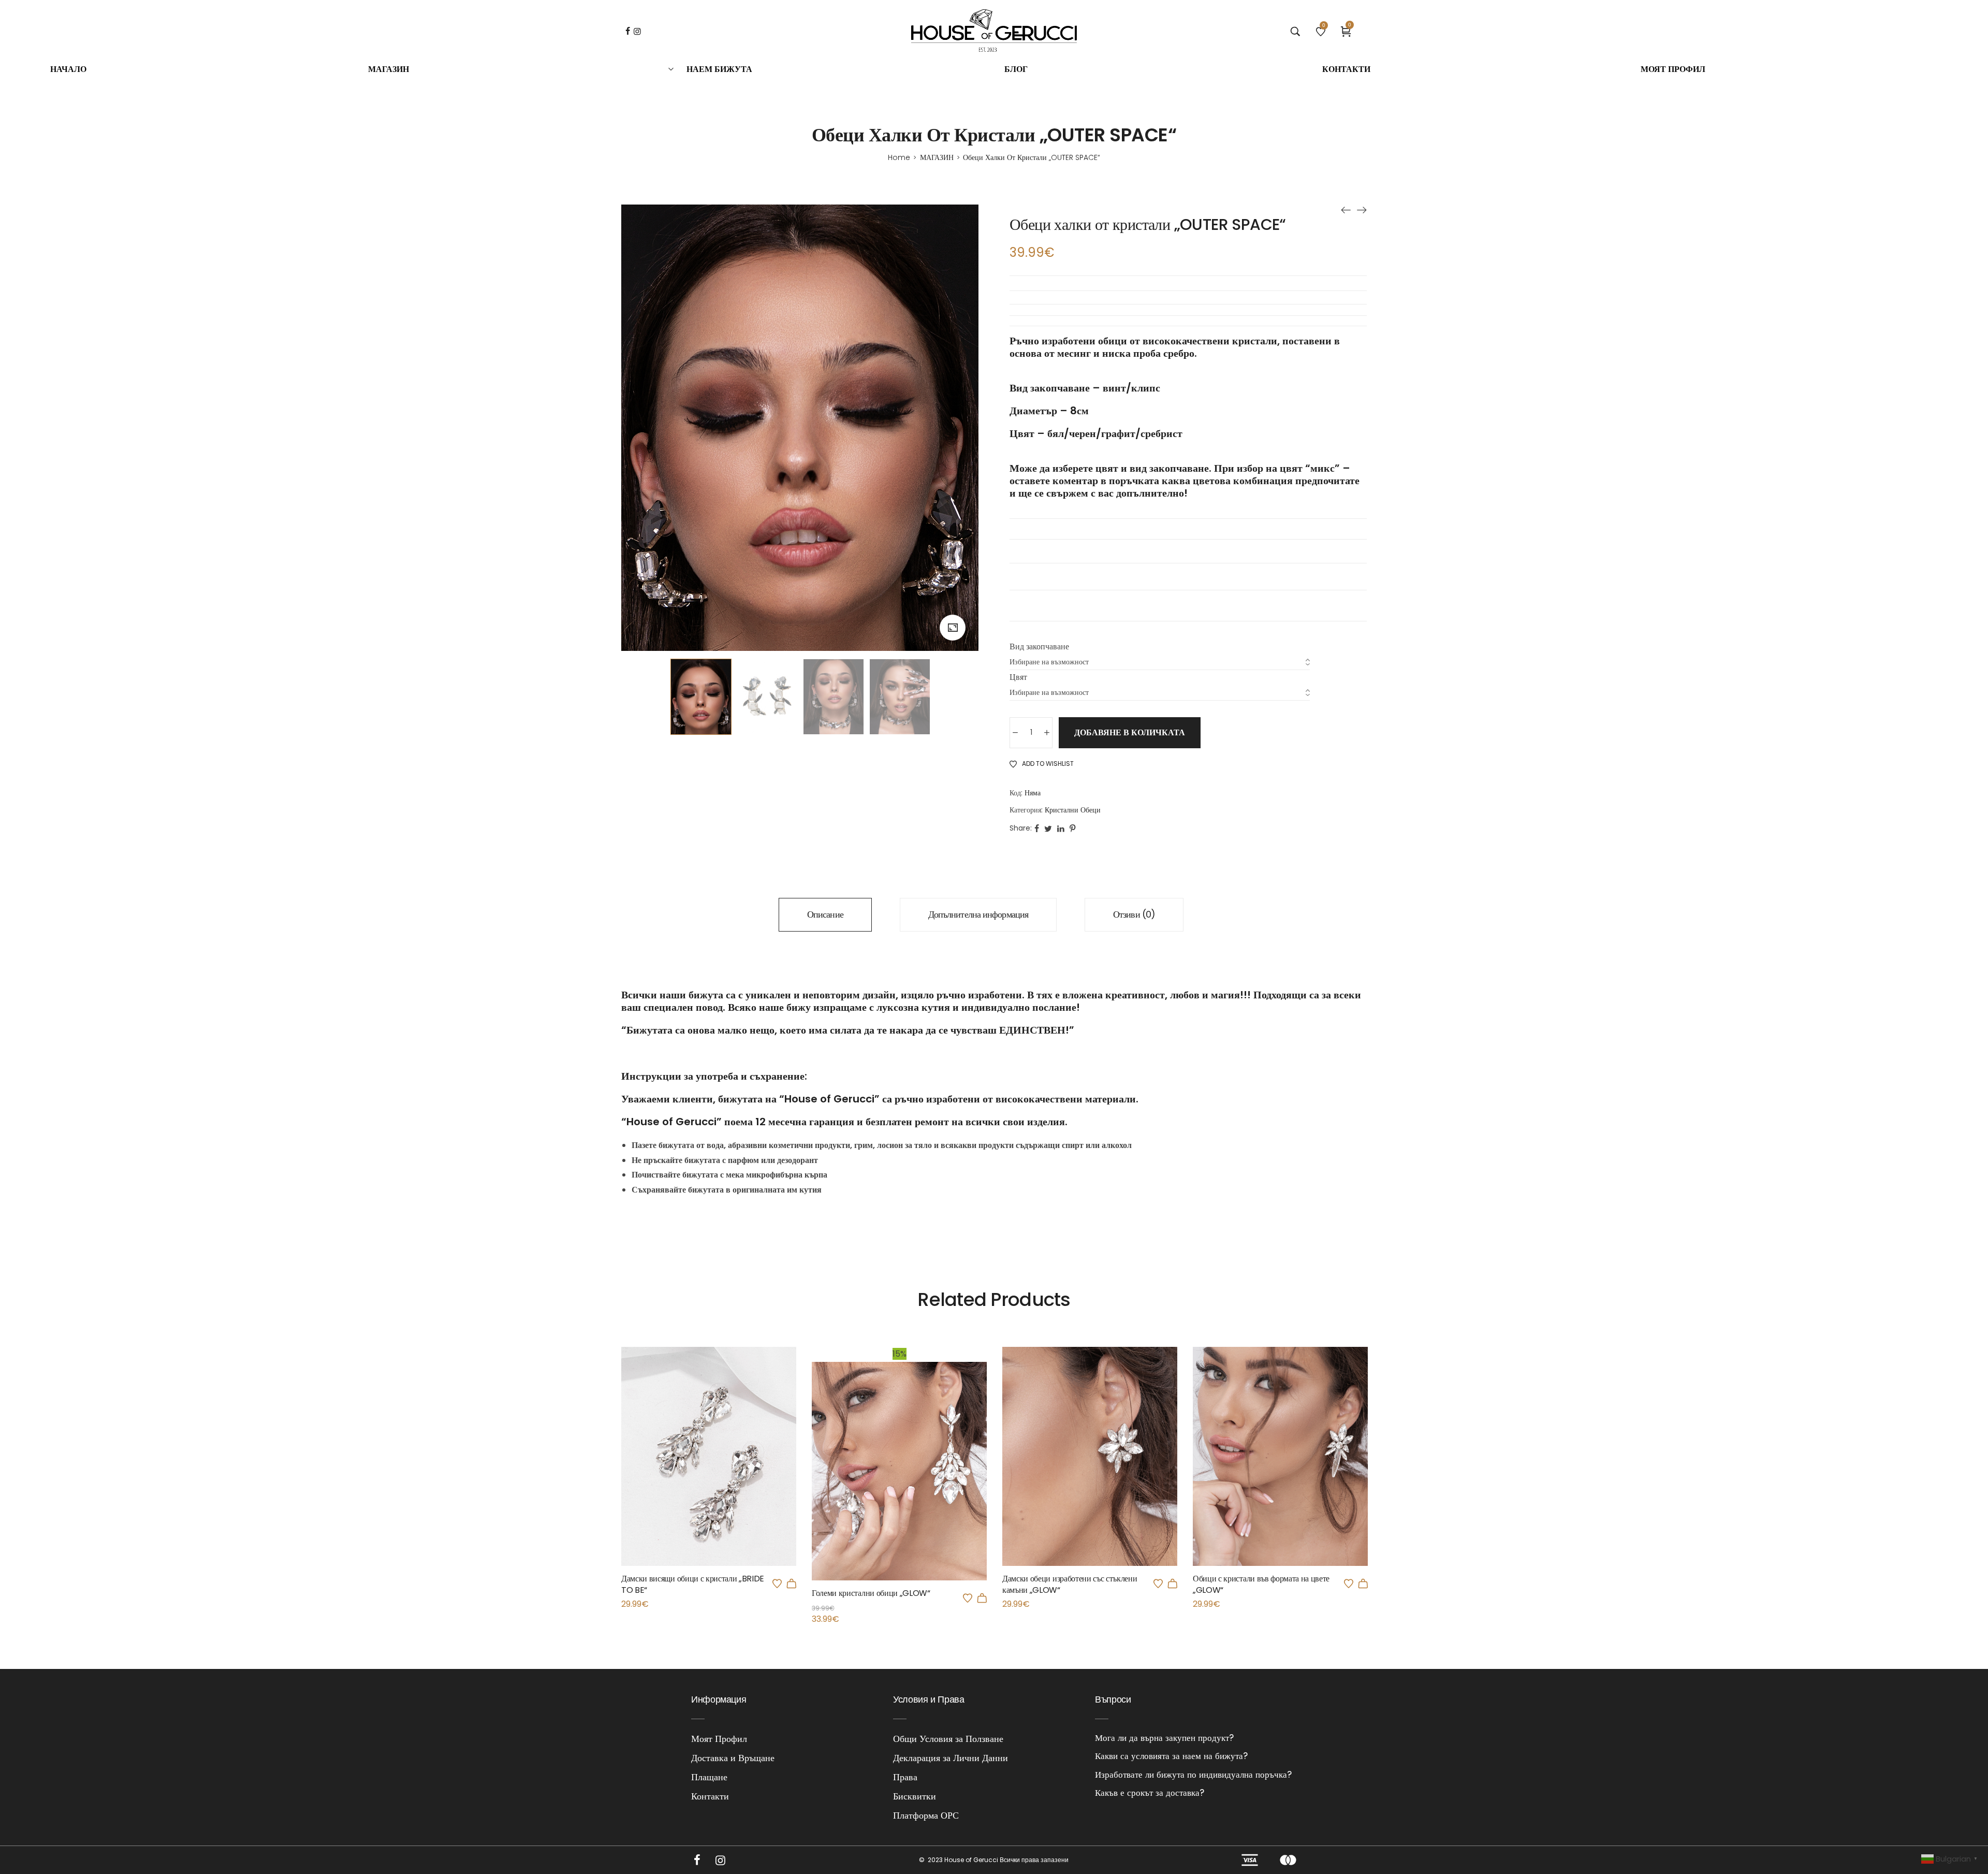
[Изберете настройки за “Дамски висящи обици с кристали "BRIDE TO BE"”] (792, 1584)
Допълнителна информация (978, 914)
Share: (1021, 828)
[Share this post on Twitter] (1048, 828)
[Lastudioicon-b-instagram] (720, 1860)
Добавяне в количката (1130, 732)
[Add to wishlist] (777, 1584)
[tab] (825, 915)
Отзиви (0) (1134, 914)
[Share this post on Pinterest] (1072, 828)
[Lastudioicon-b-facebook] (697, 1860)
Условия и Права (929, 1699)
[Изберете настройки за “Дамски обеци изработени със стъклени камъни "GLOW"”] (1173, 1584)
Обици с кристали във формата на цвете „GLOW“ (1261, 1584)
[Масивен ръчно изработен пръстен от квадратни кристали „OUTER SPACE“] (1346, 210)
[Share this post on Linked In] (1061, 828)
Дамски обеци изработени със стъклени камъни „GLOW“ (1070, 1584)
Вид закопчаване (1039, 647)
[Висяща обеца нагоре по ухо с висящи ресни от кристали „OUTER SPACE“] (1362, 210)
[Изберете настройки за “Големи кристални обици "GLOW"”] (982, 1598)
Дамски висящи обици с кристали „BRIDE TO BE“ (693, 1584)
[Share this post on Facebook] (1037, 828)
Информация (719, 1699)
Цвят (1018, 677)
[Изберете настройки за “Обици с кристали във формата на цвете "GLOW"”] (1363, 1584)
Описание (825, 914)
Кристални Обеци (1073, 810)
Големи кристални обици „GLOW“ (871, 1593)
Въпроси (1113, 1699)
